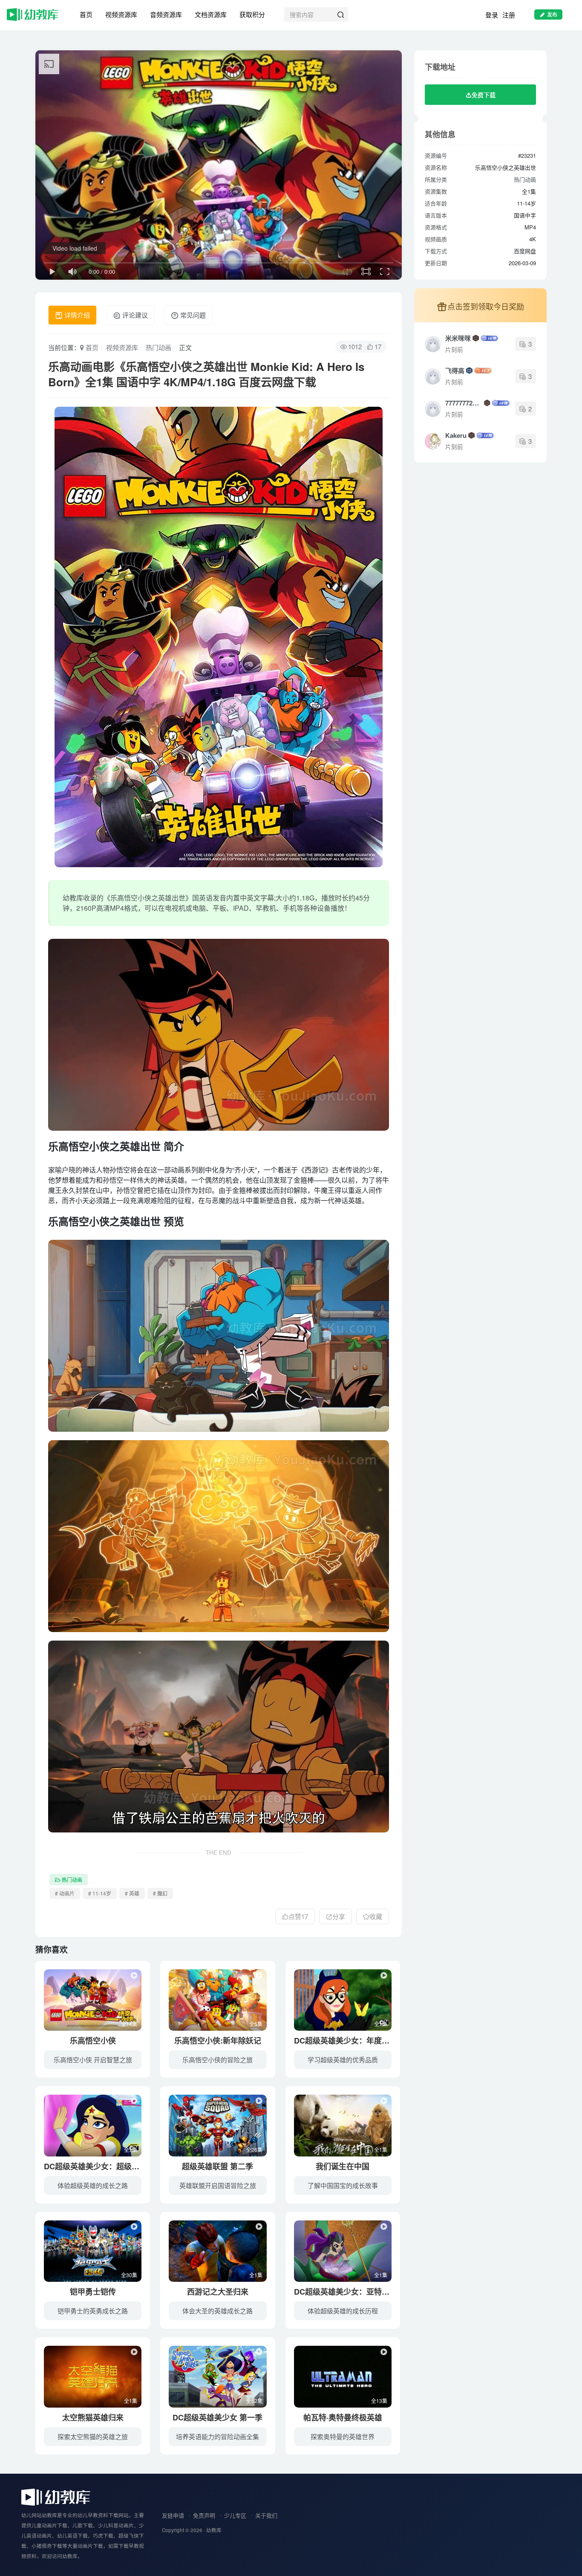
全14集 (129, 2024)
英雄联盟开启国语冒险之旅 (218, 2185)
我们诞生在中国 (343, 2166)
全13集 (379, 2401)
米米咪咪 (458, 338)
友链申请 (173, 2515)
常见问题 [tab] (192, 315)
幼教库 (214, 2530)
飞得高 (455, 370)
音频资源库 (166, 14)
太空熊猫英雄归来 (93, 2417)
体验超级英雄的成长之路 (93, 2185)
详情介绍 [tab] (76, 315)
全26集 (254, 2149)
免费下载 (484, 95)
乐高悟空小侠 (93, 2041)
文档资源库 (211, 14)
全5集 (256, 2024)
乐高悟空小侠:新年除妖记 (218, 2041)
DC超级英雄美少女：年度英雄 (346, 2041)
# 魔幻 (160, 1893)
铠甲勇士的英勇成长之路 (93, 2311)
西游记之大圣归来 (218, 2292)
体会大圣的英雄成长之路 (218, 2311)
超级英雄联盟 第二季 (218, 2166)
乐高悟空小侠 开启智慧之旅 (93, 2059)
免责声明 (204, 2515)
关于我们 (266, 2515)
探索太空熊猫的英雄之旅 (93, 2436)
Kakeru (456, 435)
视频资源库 (121, 14)
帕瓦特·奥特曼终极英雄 (343, 2417)
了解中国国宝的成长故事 (343, 2185)
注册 (509, 15)
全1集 (381, 2024)
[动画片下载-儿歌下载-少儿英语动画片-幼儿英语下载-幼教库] (56, 2496)
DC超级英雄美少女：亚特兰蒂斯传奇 (357, 2292)
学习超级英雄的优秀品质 (343, 2059)
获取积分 (252, 14)
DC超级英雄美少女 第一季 (218, 2417)
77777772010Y (464, 403)
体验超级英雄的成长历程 (343, 2311)
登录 (492, 15)
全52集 (254, 2401)
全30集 (129, 2275)
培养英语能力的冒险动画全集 (218, 2436)
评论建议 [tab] (134, 315)
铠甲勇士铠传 (93, 2292)
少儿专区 (235, 2515)
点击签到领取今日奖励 (486, 306)
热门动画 (158, 347)
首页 (86, 14)
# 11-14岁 (100, 1893)
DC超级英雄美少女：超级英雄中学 (103, 2166)
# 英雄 (132, 1893)
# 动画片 (65, 1893)
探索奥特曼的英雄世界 (343, 2436)
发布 (552, 14)
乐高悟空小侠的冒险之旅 (218, 2059)
